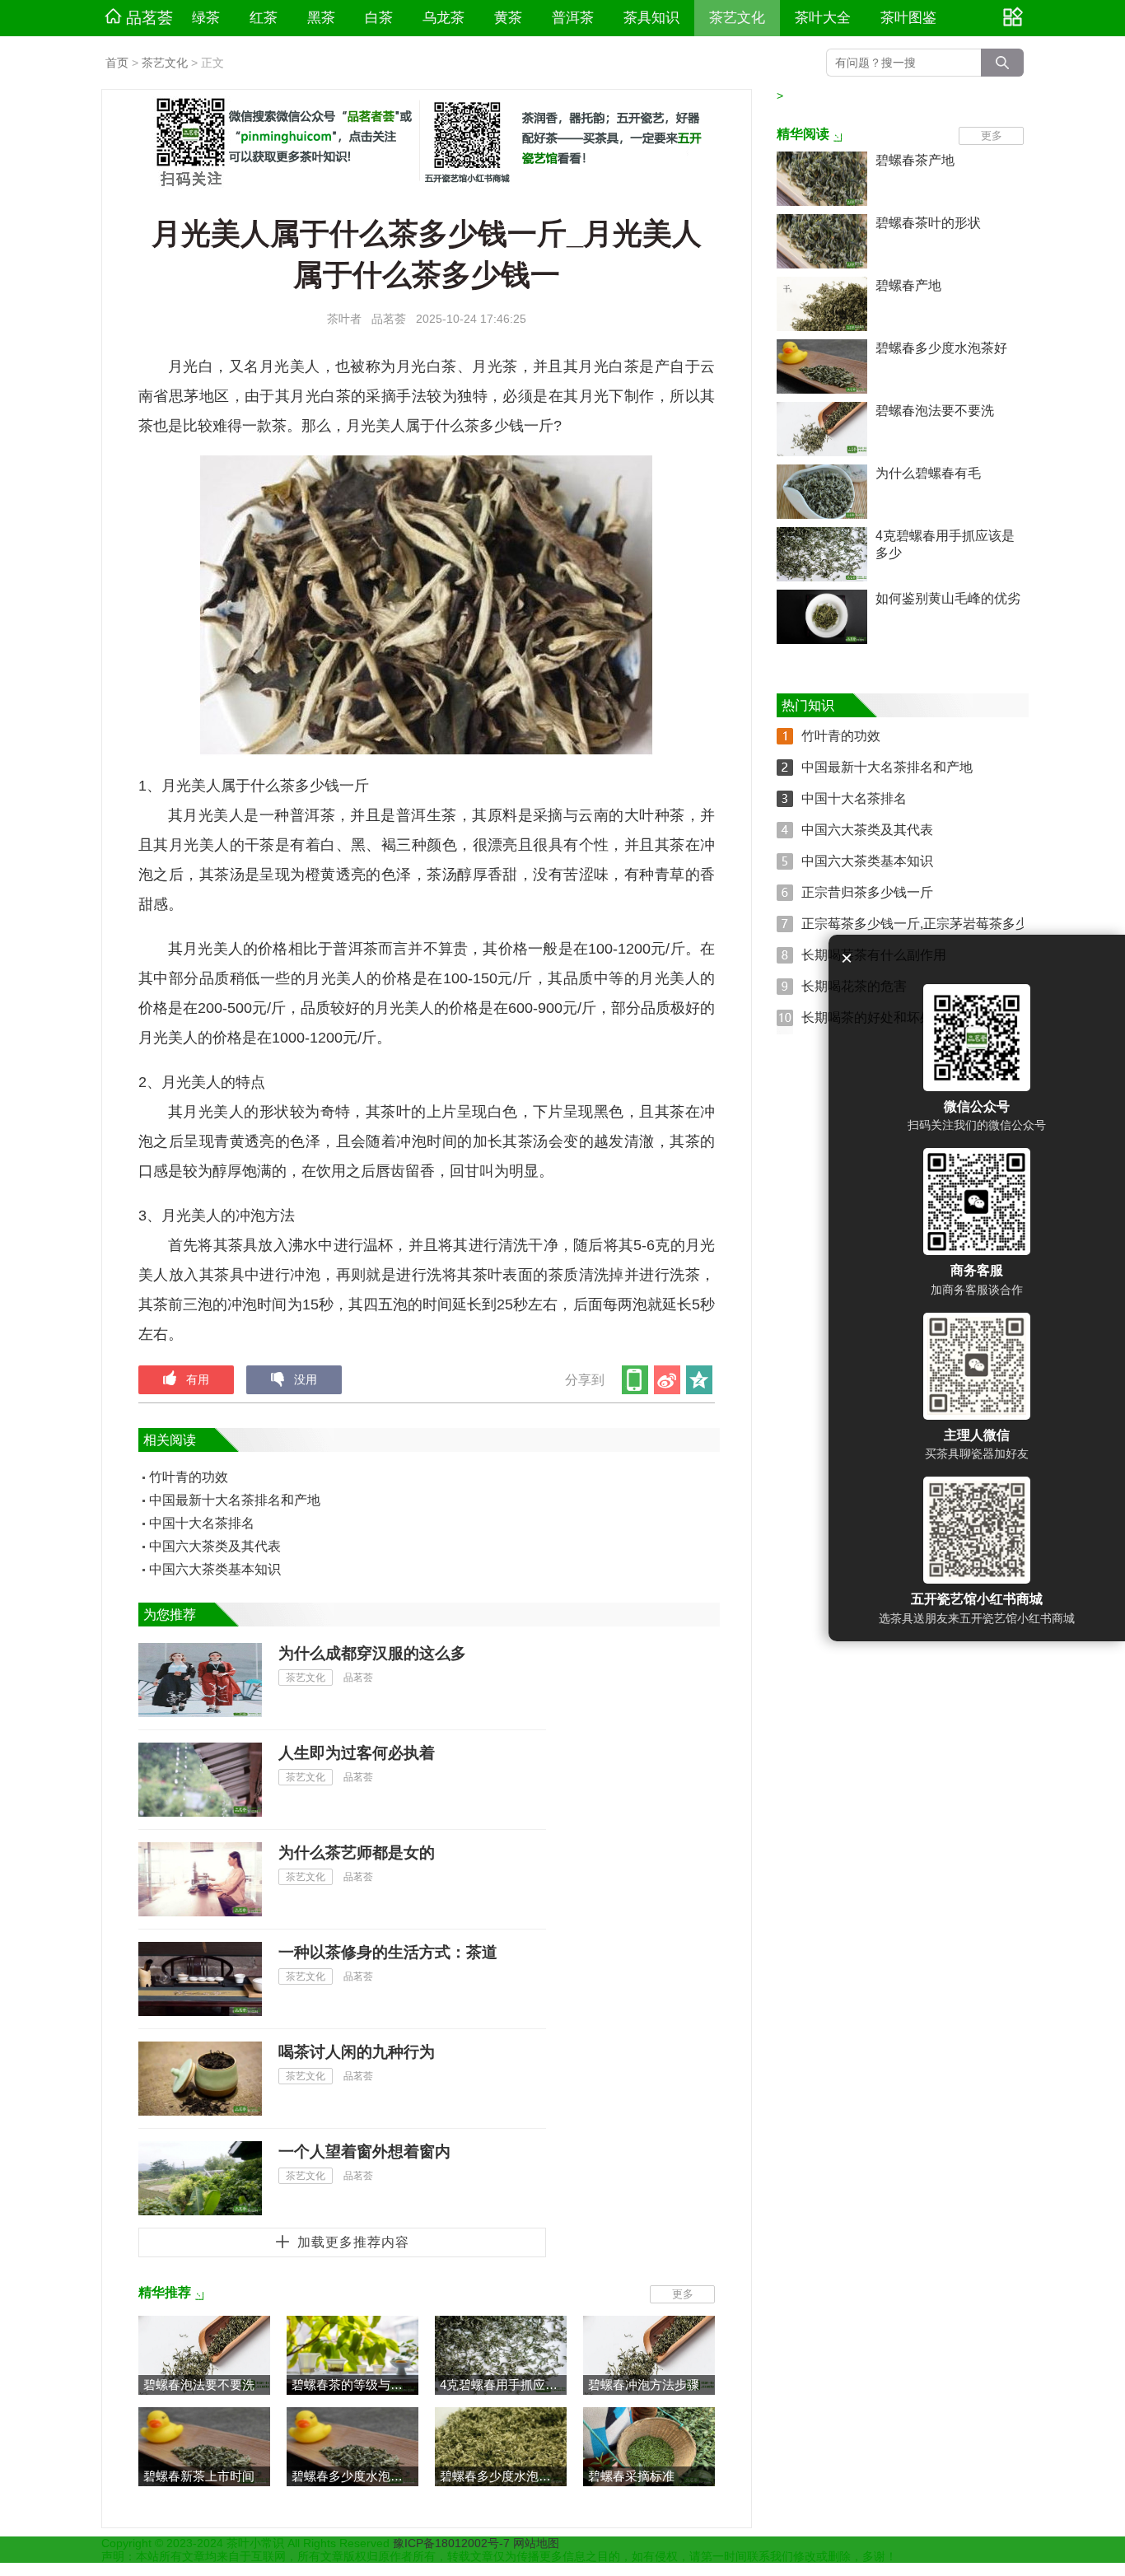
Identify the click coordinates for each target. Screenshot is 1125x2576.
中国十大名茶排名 (202, 1523)
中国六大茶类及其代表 (215, 1546)
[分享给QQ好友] (700, 1380)
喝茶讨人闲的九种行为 (357, 2052)
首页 (117, 63)
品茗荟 (149, 18)
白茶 (379, 18)
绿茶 (206, 18)
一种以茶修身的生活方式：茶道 (388, 1952)
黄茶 (508, 18)
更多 (683, 2294)
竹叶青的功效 (189, 1477)
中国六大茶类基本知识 (215, 1569)
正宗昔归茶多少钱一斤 (867, 892)
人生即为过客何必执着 (357, 1753)
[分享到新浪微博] (668, 1380)
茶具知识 (651, 18)
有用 (198, 1379)
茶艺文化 (737, 18)
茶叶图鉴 (908, 18)
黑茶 (321, 18)
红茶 (264, 18)
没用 (306, 1379)
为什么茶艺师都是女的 (357, 1853)
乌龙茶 (443, 18)
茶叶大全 (823, 18)
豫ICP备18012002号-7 (453, 2543)
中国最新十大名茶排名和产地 (235, 1500)
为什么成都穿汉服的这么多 (372, 1653)
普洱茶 (573, 18)
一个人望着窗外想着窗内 (364, 2151)
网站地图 (536, 2543)
